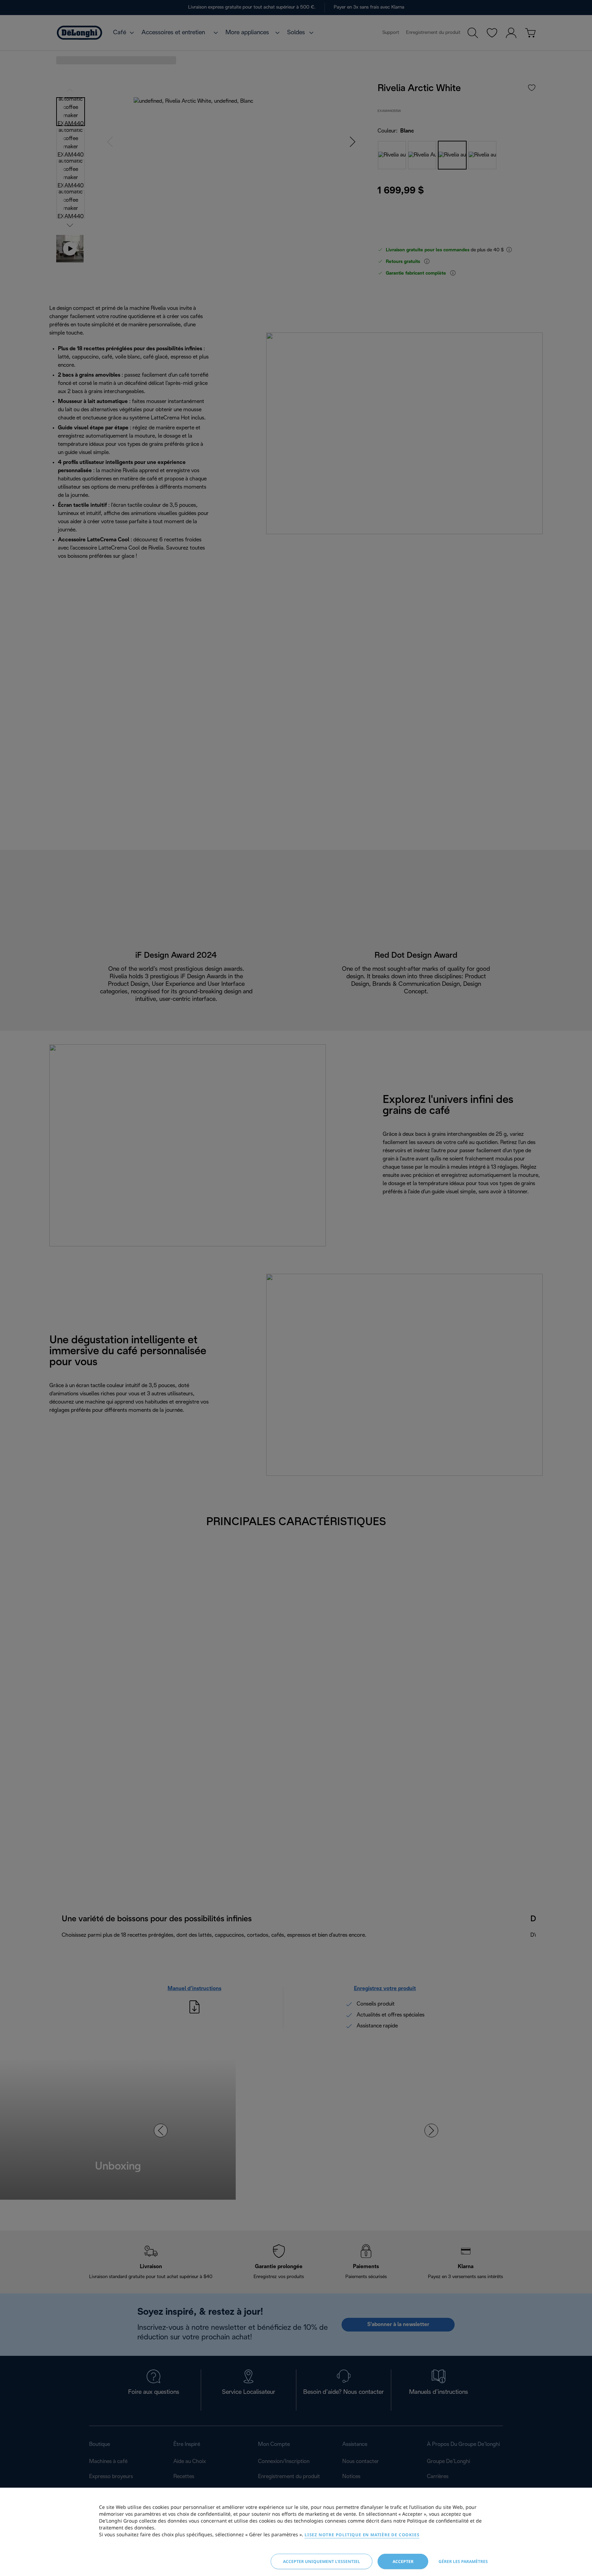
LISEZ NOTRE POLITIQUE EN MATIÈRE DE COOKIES (362, 2535)
